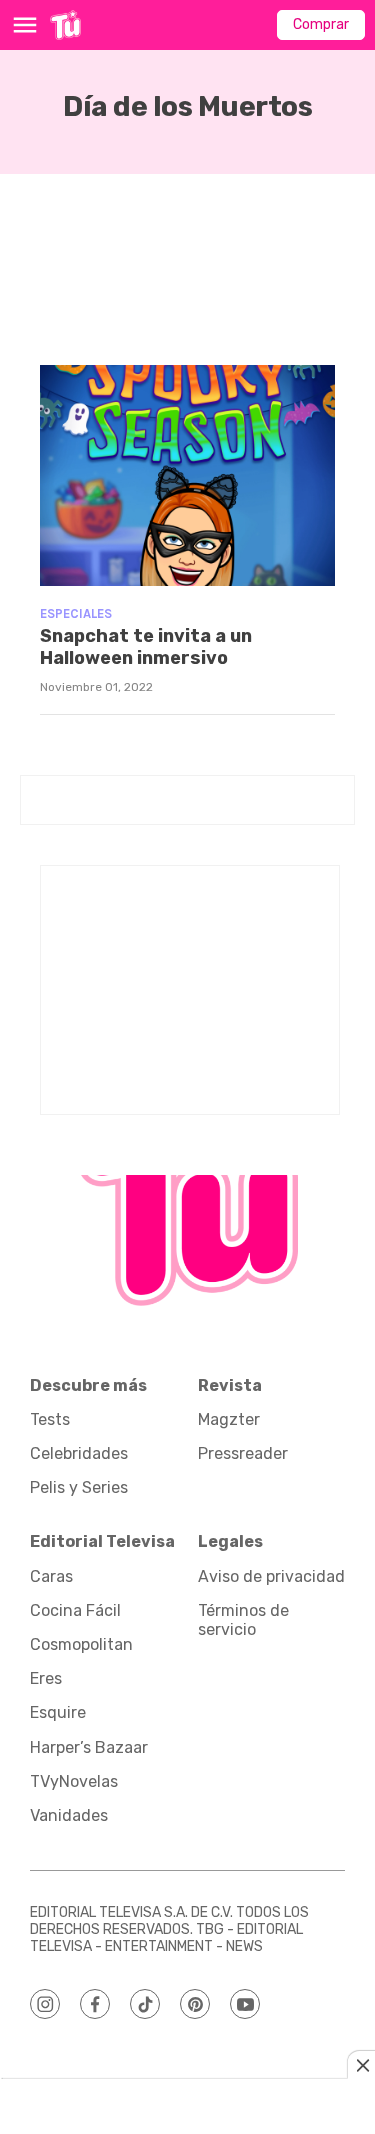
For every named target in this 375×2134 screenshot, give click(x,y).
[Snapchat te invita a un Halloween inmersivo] (187, 475)
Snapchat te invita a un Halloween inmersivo (146, 647)
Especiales (76, 613)
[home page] (65, 25)
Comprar (321, 24)
